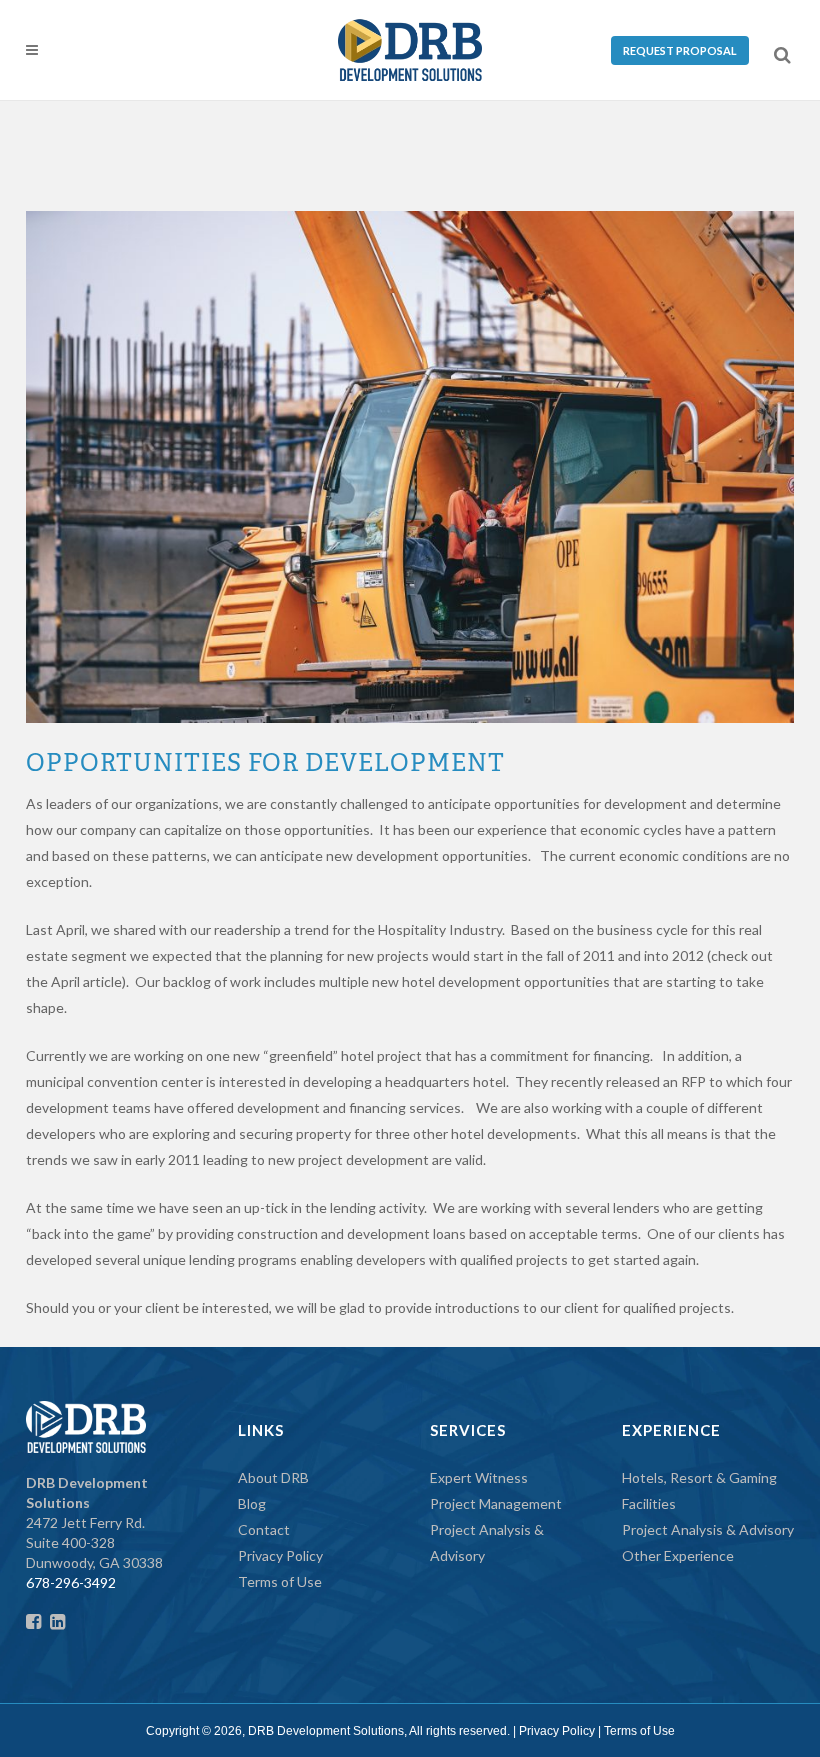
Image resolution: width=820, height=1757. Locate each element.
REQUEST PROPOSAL (680, 50)
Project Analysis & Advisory (708, 1529)
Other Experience (678, 1555)
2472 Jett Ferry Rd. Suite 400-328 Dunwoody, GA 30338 (94, 1522)
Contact (264, 1529)
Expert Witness (479, 1477)
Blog (252, 1503)
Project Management (496, 1503)
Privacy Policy (280, 1555)
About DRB (273, 1477)
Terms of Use (280, 1581)
